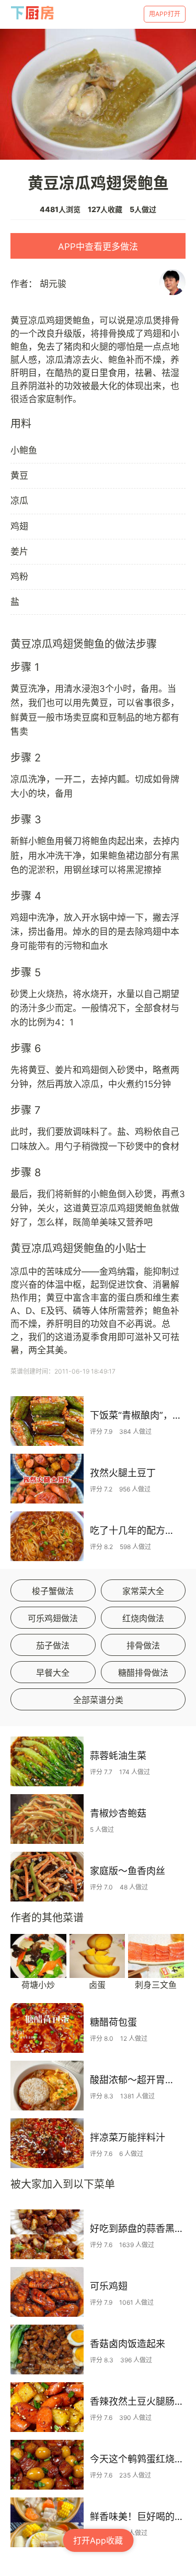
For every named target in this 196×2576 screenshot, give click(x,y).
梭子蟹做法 (53, 1591)
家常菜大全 (143, 1591)
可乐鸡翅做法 (53, 1618)
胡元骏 (53, 284)
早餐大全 (53, 1673)
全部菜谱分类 (98, 1700)
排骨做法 (143, 1645)
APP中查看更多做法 (98, 247)
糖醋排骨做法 (143, 1673)
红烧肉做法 (143, 1618)
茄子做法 (53, 1645)
